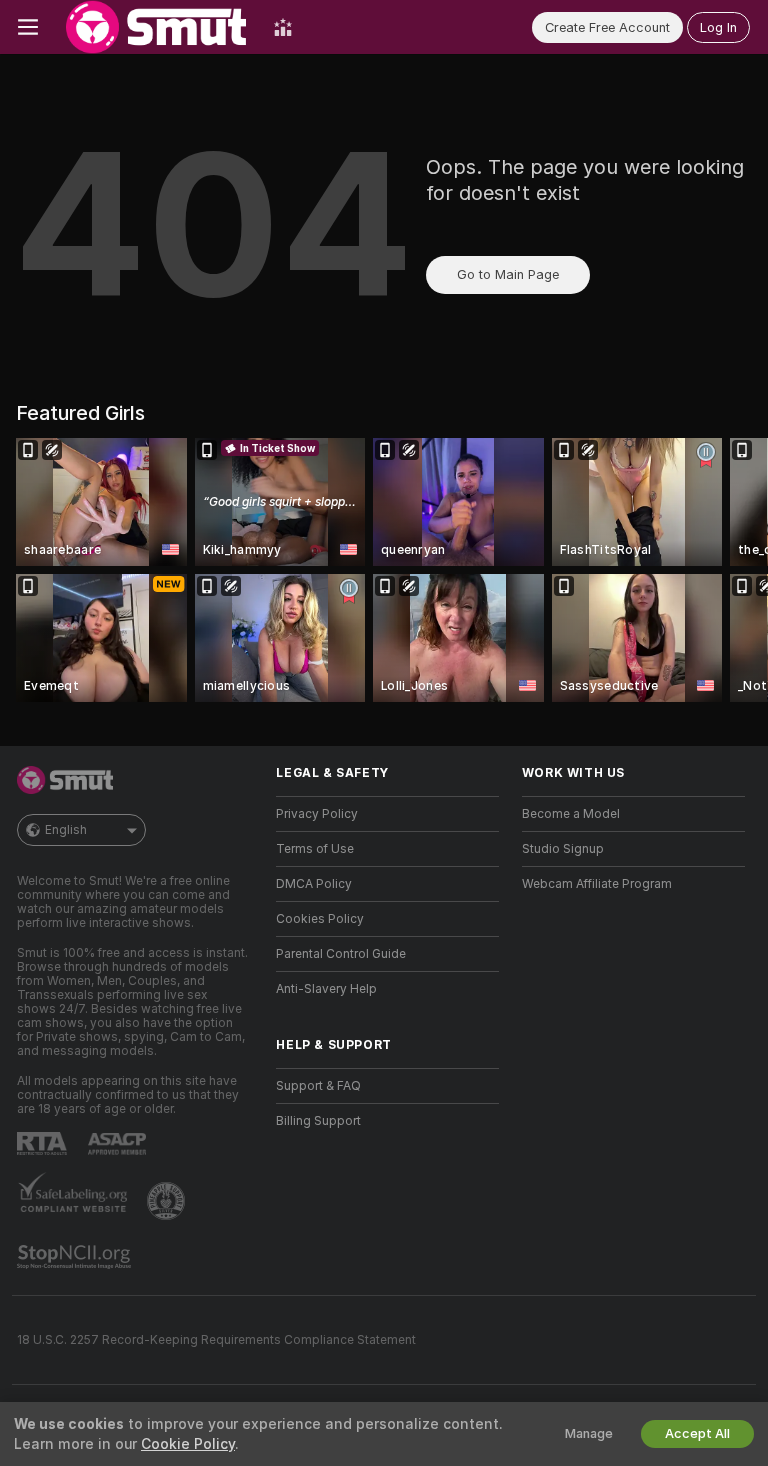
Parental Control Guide (341, 954)
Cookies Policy (320, 919)
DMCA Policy (314, 884)
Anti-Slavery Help (326, 989)
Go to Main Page (508, 274)
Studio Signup (563, 849)
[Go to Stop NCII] (76, 1257)
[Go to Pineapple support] (168, 1201)
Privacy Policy (317, 814)
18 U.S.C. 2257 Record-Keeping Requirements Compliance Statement (216, 1340)
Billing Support (318, 1121)
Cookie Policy (188, 1444)
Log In (718, 27)
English (66, 830)
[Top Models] (283, 27)
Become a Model (571, 814)
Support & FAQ (318, 1086)
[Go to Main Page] (156, 27)
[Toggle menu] (28, 27)
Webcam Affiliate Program (597, 884)
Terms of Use (315, 849)
